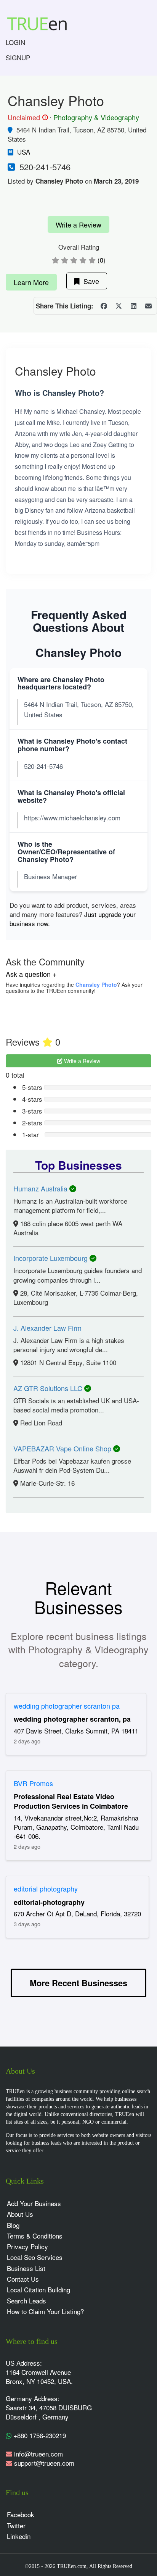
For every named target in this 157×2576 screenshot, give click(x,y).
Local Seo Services (35, 2257)
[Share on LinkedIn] (133, 306)
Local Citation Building (38, 2290)
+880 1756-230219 (39, 2435)
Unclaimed (27, 118)
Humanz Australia (41, 1188)
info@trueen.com (38, 2454)
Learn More (31, 282)
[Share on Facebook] (104, 306)
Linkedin (19, 2536)
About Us (20, 2214)
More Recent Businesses (78, 1983)
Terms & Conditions (35, 2236)
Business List (26, 2268)
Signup (18, 57)
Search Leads (26, 2301)
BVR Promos (33, 1783)
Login (15, 42)
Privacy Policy (27, 2246)
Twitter (16, 2525)
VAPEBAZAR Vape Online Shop (63, 1448)
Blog (13, 2225)
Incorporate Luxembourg (51, 1258)
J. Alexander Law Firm (47, 1328)
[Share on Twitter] (119, 306)
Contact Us (23, 2279)
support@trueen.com (44, 2463)
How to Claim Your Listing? (45, 2311)
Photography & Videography (96, 117)
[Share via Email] (148, 306)
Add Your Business (34, 2203)
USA (24, 152)
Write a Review (78, 224)
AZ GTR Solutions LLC (49, 1388)
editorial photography (46, 1888)
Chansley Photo (96, 985)
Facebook (21, 2514)
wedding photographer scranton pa (67, 1706)
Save (89, 281)
